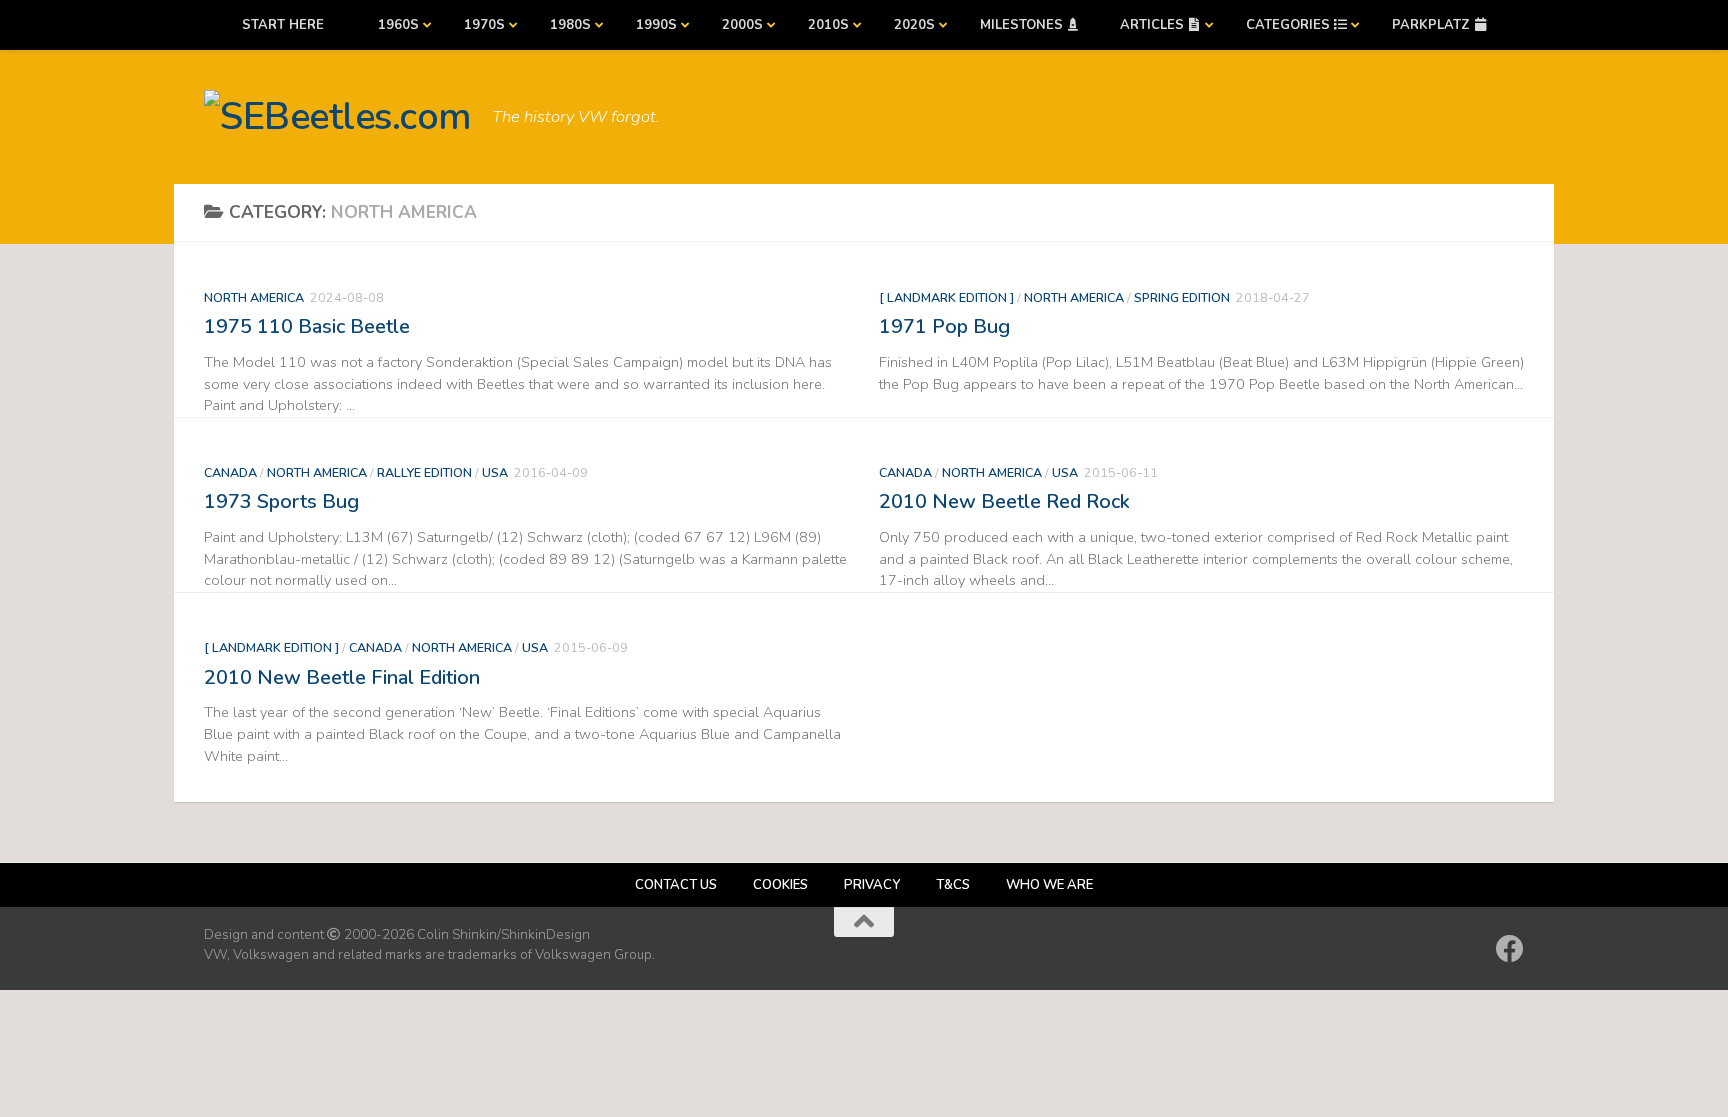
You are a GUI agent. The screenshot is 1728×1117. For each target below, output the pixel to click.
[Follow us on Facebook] (1510, 949)
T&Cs (953, 885)
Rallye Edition (424, 472)
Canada (230, 472)
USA (495, 472)
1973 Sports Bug (281, 501)
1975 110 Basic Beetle (307, 326)
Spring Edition (1182, 297)
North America (254, 297)
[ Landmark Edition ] (946, 297)
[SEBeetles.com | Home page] (338, 117)
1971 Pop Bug (944, 326)
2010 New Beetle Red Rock (1004, 501)
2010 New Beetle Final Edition (342, 677)
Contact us (676, 885)
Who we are (1049, 885)
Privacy (872, 885)
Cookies (780, 885)
